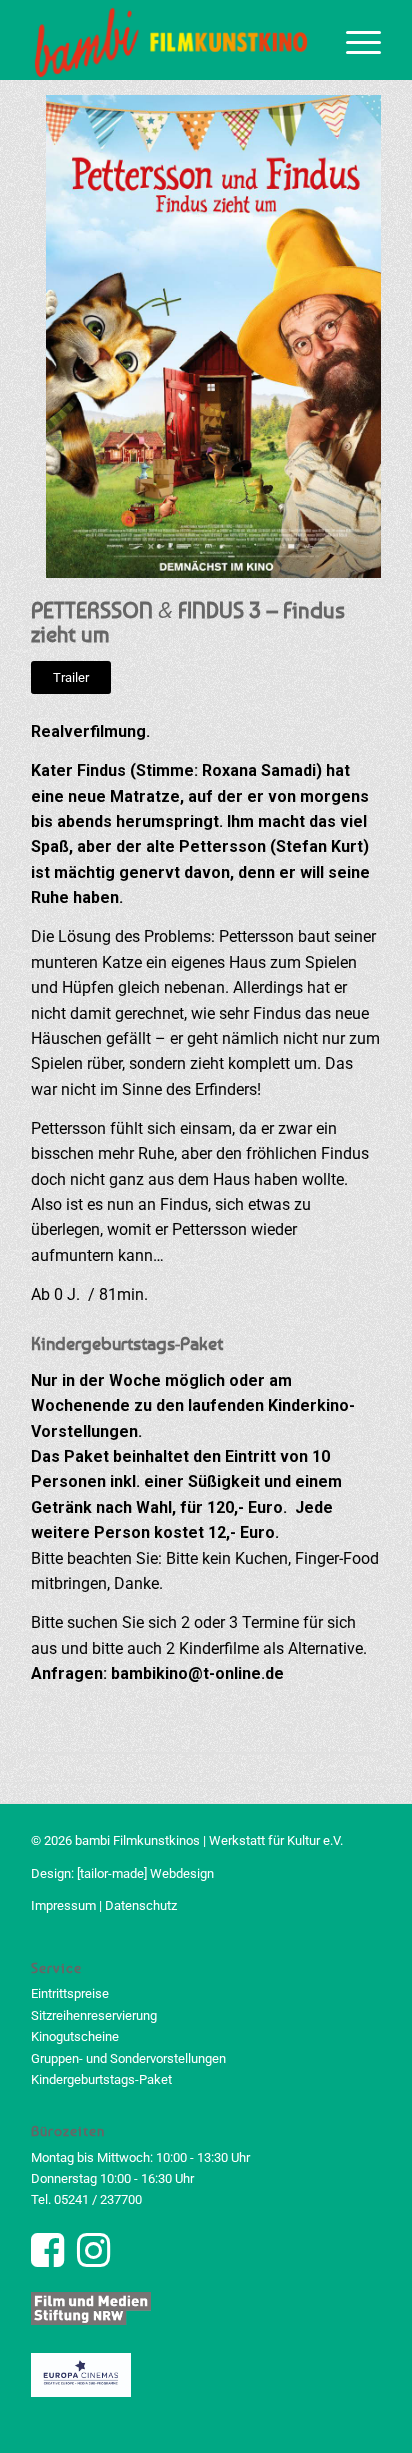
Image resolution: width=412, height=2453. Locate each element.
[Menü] (353, 40)
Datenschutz (141, 1905)
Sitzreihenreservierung (94, 2015)
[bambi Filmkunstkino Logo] (171, 40)
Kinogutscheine (75, 2036)
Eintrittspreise (70, 1993)
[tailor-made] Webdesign (145, 1873)
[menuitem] (353, 40)
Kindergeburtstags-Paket (101, 2079)
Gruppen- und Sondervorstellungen (128, 2058)
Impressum (63, 1905)
